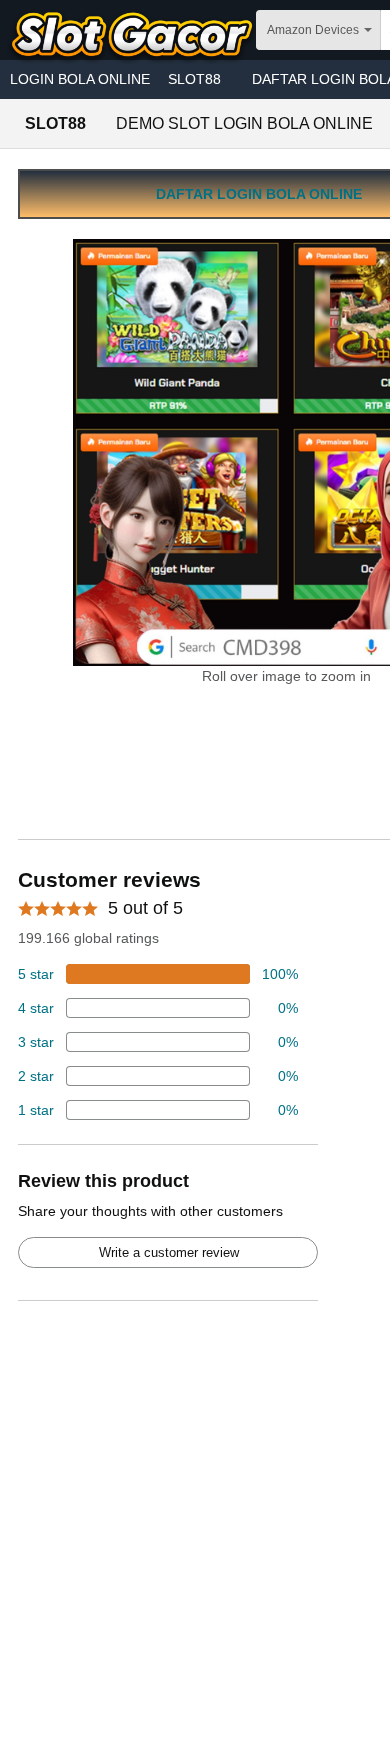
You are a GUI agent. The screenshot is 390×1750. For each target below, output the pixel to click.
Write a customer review (169, 1252)
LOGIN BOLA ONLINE (80, 79)
